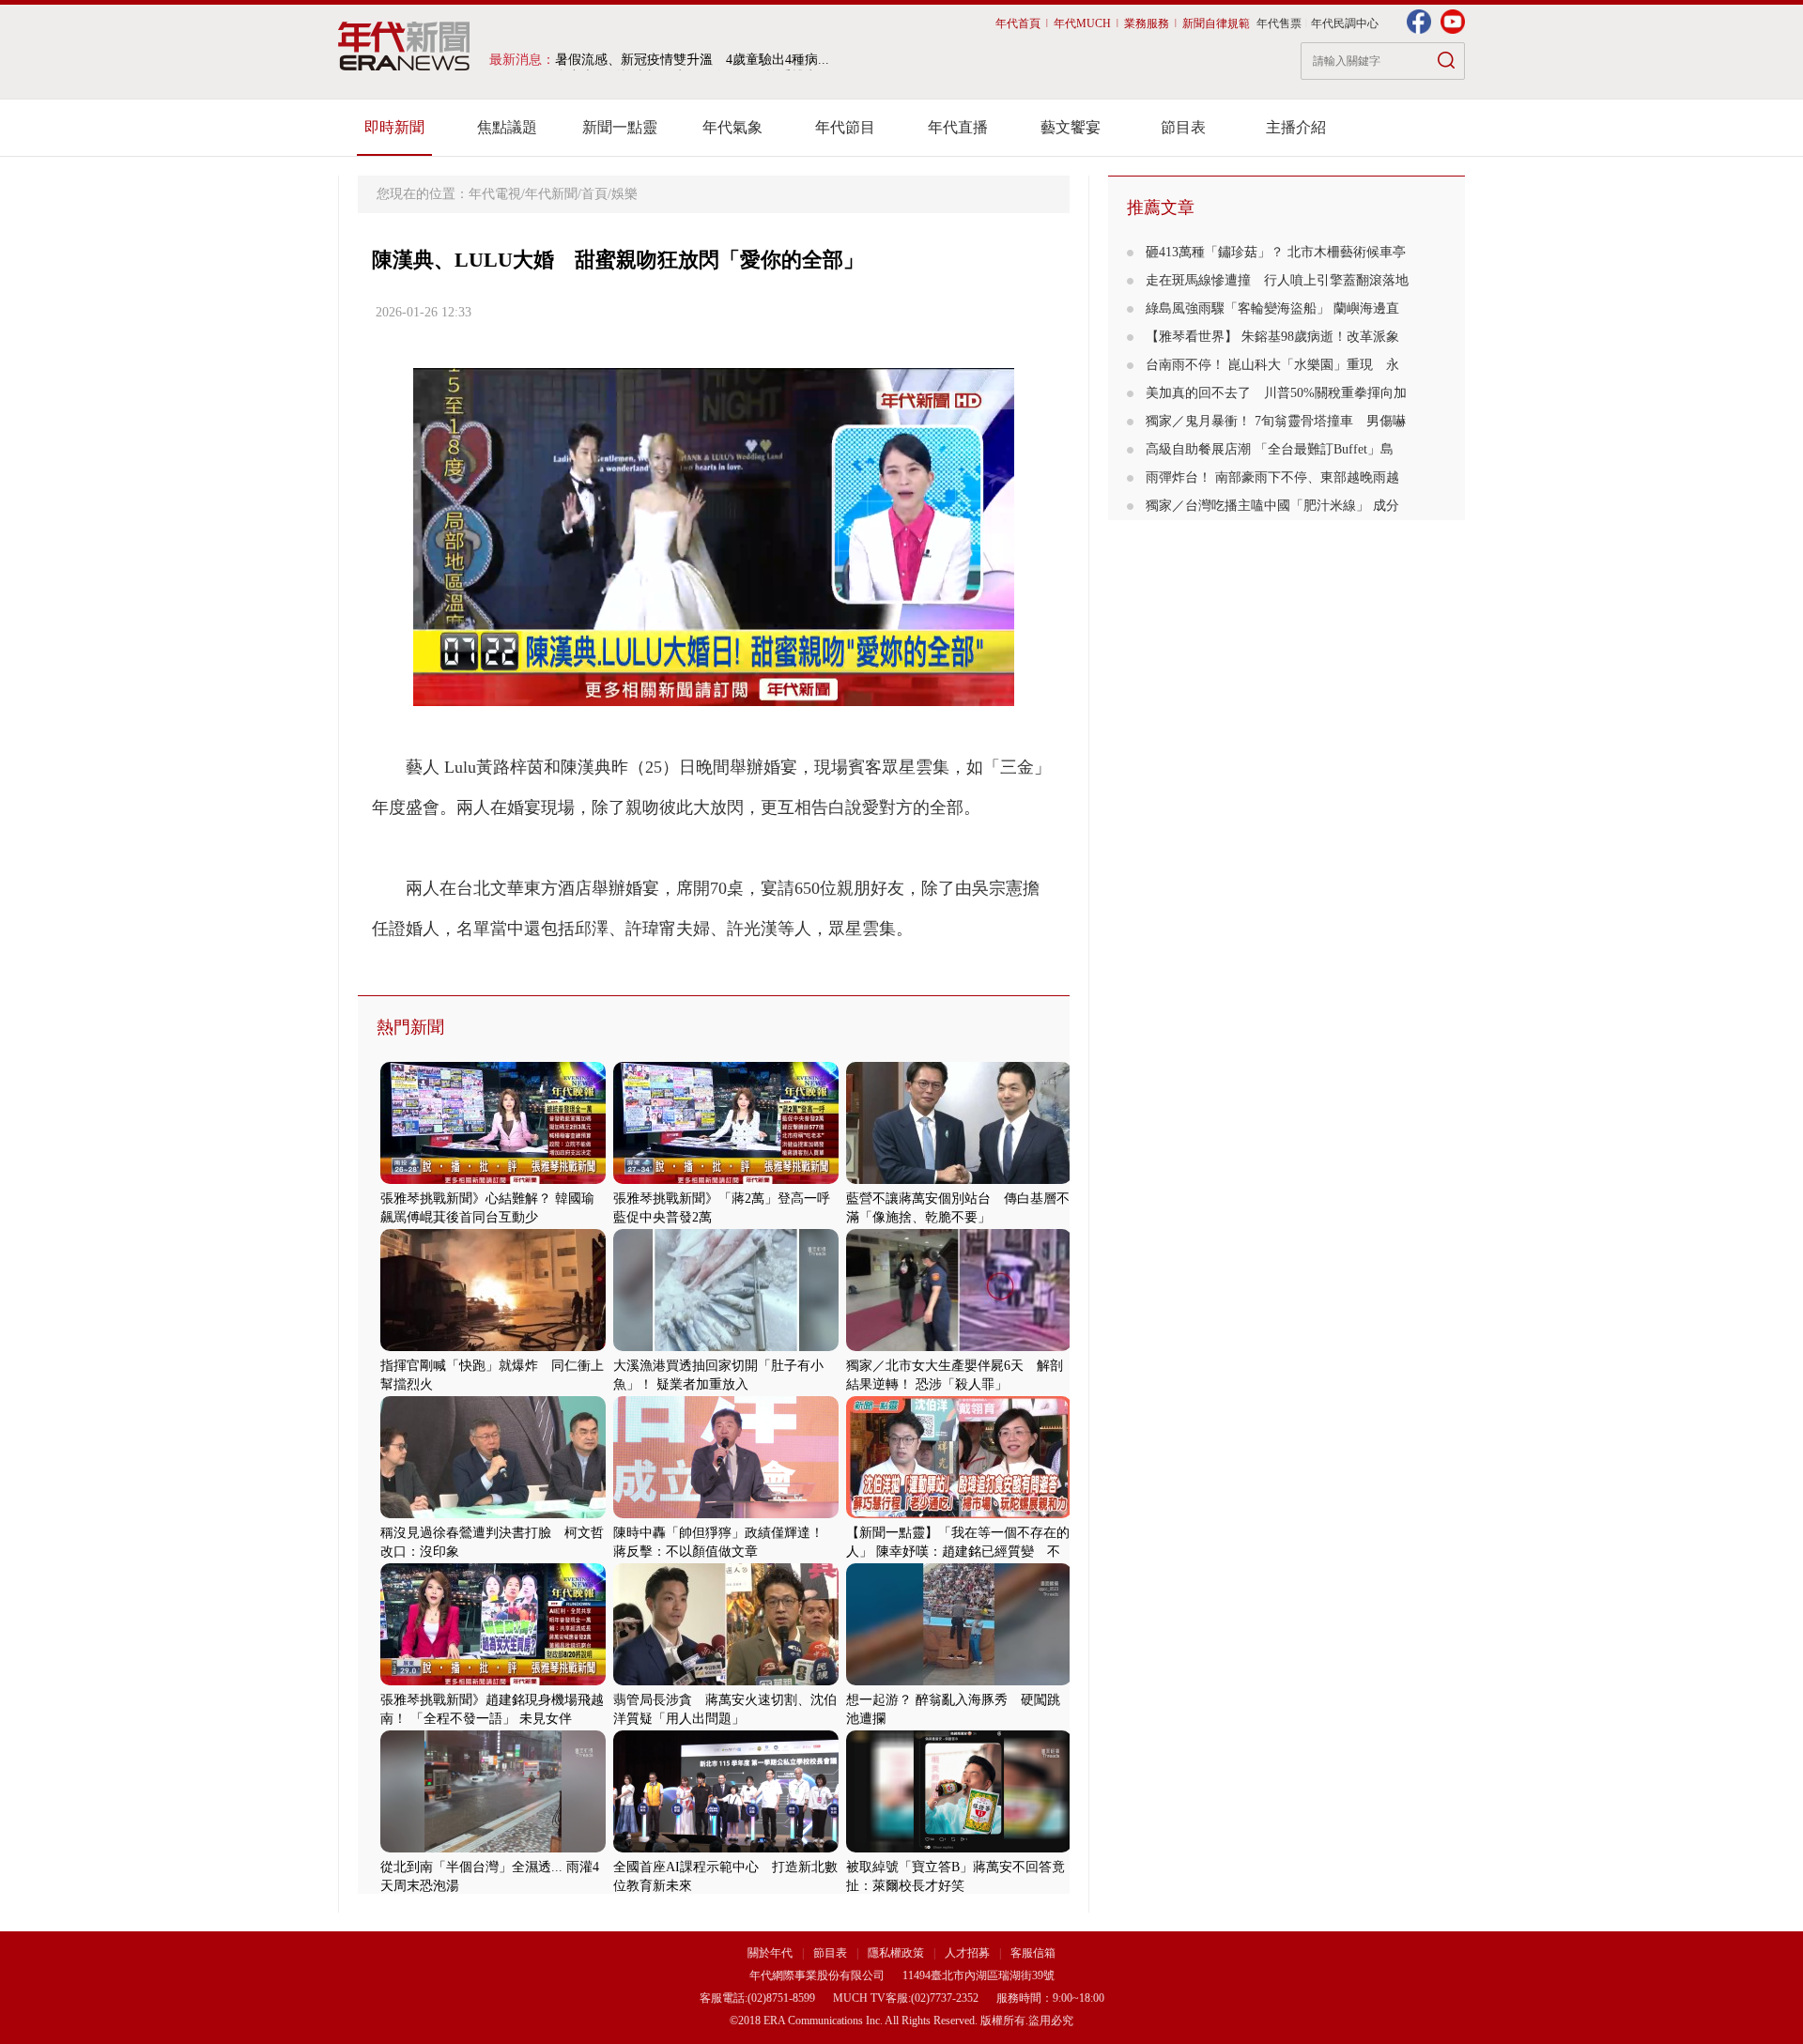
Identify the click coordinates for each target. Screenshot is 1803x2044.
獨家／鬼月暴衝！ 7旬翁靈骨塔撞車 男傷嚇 (1276, 421)
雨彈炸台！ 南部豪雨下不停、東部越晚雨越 (1272, 477)
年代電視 (495, 194)
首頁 (594, 194)
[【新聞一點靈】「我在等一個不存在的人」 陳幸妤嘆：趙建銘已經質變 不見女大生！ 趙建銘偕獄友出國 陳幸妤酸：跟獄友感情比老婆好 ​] (959, 1514)
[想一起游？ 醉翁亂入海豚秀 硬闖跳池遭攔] (959, 1681)
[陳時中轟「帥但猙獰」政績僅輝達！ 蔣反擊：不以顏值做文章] (726, 1514)
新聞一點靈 (620, 127)
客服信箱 (1033, 1953)
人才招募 (967, 1953)
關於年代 (770, 1953)
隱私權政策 (897, 1953)
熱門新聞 (410, 1027)
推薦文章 (1161, 207)
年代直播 (958, 127)
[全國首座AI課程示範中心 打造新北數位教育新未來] (726, 1848)
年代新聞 (551, 194)
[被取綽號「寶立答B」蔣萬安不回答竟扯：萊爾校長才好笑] (959, 1848)
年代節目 (845, 127)
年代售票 (1279, 23)
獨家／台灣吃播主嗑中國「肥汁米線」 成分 (1272, 506)
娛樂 (624, 194)
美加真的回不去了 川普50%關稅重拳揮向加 (1276, 393)
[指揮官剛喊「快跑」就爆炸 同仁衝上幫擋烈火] (493, 1347)
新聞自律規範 (1216, 23)
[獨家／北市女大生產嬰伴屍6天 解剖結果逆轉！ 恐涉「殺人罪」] (959, 1347)
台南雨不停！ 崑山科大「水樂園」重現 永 (1272, 365)
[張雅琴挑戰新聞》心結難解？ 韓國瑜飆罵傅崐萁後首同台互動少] (493, 1180)
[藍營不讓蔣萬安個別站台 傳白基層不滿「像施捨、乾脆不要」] (959, 1180)
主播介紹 (1296, 127)
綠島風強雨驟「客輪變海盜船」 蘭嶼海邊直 (1272, 308)
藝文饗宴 (1071, 127)
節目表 (1183, 127)
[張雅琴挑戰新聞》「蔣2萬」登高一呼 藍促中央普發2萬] (726, 1180)
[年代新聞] (404, 46)
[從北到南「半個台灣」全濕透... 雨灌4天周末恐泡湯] (493, 1848)
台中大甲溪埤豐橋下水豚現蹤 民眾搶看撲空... (692, 60)
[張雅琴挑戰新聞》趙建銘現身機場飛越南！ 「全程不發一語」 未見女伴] (493, 1681)
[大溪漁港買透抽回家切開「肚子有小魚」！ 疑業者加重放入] (726, 1347)
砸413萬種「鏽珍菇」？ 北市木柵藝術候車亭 (1276, 252)
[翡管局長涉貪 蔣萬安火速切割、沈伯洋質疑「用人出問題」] (726, 1681)
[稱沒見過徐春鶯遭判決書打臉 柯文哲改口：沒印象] (493, 1514)
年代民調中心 (1345, 23)
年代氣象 (732, 127)
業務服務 (1147, 23)
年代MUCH (1082, 23)
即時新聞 (394, 127)
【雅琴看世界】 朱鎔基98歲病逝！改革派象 (1272, 337)
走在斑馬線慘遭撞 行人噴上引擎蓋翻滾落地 (1277, 280)
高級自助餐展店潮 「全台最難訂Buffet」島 (1270, 449)
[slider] (713, 692)
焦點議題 (507, 127)
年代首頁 (1018, 23)
